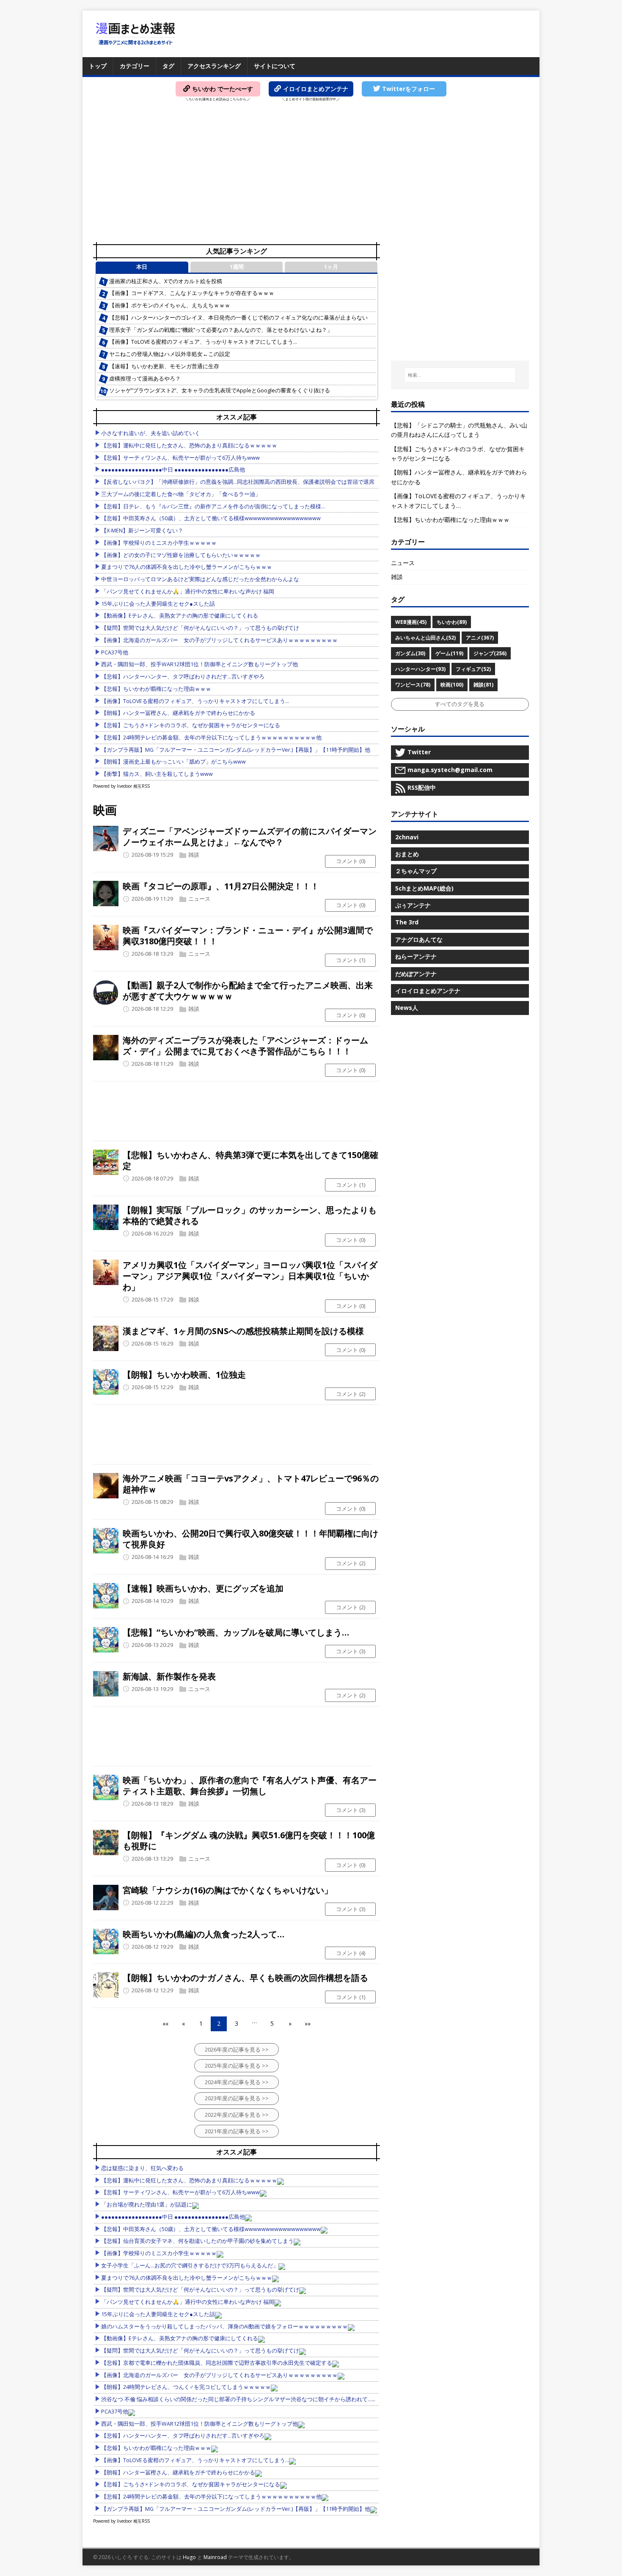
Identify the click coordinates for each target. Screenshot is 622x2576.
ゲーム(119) (449, 653)
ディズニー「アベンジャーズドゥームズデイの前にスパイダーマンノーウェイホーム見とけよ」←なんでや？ (250, 837)
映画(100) (452, 685)
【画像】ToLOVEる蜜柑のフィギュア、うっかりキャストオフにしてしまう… (203, 342)
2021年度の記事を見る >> (237, 2131)
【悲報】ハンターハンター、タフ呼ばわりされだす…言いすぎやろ (183, 677)
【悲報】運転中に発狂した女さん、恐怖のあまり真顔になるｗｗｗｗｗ (189, 445)
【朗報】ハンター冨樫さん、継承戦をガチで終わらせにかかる (178, 713)
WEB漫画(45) (411, 622)
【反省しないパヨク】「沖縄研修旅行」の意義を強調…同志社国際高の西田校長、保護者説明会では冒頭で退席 (238, 482)
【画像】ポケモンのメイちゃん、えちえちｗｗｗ (170, 305)
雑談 (194, 855)
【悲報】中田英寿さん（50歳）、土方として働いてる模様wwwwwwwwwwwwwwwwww (211, 518)
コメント (351, 861)
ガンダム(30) (410, 653)
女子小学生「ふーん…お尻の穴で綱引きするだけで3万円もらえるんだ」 (190, 2266)
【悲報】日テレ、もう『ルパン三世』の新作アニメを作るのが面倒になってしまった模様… (213, 506)
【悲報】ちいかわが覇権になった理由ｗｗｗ (156, 689)
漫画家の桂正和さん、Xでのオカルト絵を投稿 (166, 281)
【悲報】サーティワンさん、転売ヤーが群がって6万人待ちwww (180, 458)
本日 (142, 267)
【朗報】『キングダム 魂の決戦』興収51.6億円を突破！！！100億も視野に (249, 1841)
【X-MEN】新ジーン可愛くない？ (142, 531)
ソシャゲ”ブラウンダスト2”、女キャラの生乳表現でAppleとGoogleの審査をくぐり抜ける (220, 390)
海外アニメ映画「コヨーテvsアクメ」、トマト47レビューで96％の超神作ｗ (251, 1484)
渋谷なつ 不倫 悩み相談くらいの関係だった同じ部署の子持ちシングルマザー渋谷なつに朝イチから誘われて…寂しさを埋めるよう (261, 2399)
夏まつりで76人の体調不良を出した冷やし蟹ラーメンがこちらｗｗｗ (187, 567)
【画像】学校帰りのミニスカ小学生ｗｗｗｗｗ (159, 543)
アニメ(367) (480, 638)
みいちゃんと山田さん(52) (425, 638)
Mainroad (215, 2557)
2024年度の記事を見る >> (237, 2082)
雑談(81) (483, 685)
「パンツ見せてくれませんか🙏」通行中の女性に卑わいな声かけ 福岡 (188, 592)
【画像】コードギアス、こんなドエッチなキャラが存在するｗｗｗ (192, 293)
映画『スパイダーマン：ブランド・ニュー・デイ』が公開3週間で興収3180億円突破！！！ (248, 936)
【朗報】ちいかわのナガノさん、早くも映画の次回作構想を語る (245, 1978)
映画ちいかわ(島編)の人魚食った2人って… (204, 1934)
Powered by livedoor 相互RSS (121, 786)
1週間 (237, 267)
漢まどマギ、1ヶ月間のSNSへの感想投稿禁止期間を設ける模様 (243, 1331)
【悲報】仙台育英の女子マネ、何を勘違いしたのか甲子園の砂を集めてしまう (197, 2241)
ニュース (199, 899)
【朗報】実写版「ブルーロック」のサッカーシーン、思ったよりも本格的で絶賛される (250, 1215)
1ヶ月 (331, 267)
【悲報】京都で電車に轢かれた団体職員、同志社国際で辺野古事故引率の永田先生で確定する (217, 2363)
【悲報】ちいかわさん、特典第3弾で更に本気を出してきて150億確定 (250, 1160)
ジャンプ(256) (490, 653)
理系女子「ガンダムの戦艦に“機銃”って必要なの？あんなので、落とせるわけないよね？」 (221, 330)
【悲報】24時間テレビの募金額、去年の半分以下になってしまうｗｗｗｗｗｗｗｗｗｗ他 (211, 738)
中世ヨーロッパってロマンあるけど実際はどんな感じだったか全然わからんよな (200, 579)
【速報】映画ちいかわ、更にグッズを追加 (203, 1588)
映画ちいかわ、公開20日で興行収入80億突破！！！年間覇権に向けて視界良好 (250, 1539)
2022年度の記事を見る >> (237, 2115)
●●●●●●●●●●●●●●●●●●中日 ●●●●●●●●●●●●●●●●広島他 (173, 470)
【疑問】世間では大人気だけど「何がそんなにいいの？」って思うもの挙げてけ (200, 628)
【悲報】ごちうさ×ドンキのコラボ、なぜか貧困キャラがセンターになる (191, 725)
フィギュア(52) (473, 669)
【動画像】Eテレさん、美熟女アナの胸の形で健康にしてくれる (180, 616)
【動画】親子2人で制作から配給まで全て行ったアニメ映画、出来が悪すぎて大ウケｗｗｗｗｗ (248, 991)
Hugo (189, 2557)
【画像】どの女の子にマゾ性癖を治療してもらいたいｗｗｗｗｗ (181, 555)
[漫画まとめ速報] (135, 34)
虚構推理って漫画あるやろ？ (145, 379)
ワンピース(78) (413, 685)
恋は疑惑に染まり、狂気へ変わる (142, 2168)
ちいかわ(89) (452, 622)
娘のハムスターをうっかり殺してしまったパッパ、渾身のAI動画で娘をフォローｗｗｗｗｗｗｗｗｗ (224, 2326)
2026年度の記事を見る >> (237, 2049)
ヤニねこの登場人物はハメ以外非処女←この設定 (170, 354)
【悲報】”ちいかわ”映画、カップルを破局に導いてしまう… (236, 1632)
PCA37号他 (115, 652)
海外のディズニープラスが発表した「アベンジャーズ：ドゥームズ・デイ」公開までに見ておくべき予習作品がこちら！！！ (245, 1046)
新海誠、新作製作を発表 (169, 1676)
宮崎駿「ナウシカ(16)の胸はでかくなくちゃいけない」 (228, 1890)
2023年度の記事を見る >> (237, 2098)
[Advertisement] (311, 174)
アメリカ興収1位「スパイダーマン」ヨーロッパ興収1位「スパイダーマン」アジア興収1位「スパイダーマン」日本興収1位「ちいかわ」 (250, 1276)
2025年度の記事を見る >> (237, 2066)
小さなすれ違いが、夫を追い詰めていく (151, 433)
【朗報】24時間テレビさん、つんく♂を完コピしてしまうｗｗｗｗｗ (186, 2387)
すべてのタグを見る (460, 704)
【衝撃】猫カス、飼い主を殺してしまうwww (157, 774)
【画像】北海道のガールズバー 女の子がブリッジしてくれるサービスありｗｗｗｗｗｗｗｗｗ (219, 640)
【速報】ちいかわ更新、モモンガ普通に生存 (164, 366)
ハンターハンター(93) (420, 669)
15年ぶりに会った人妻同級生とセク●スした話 (158, 604)
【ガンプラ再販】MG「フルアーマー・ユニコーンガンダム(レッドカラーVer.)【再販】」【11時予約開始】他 (236, 750)
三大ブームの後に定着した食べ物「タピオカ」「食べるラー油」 (181, 494)
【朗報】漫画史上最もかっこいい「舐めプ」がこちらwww (173, 762)
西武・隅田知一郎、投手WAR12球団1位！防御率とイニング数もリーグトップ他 (200, 664)
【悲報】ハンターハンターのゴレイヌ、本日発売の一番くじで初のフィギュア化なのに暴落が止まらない (238, 318)
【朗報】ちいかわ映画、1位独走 (184, 1375)
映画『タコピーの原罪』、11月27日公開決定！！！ (221, 886)
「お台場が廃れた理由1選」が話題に (147, 2205)
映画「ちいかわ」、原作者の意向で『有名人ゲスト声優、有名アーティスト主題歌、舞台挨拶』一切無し (250, 1786)
